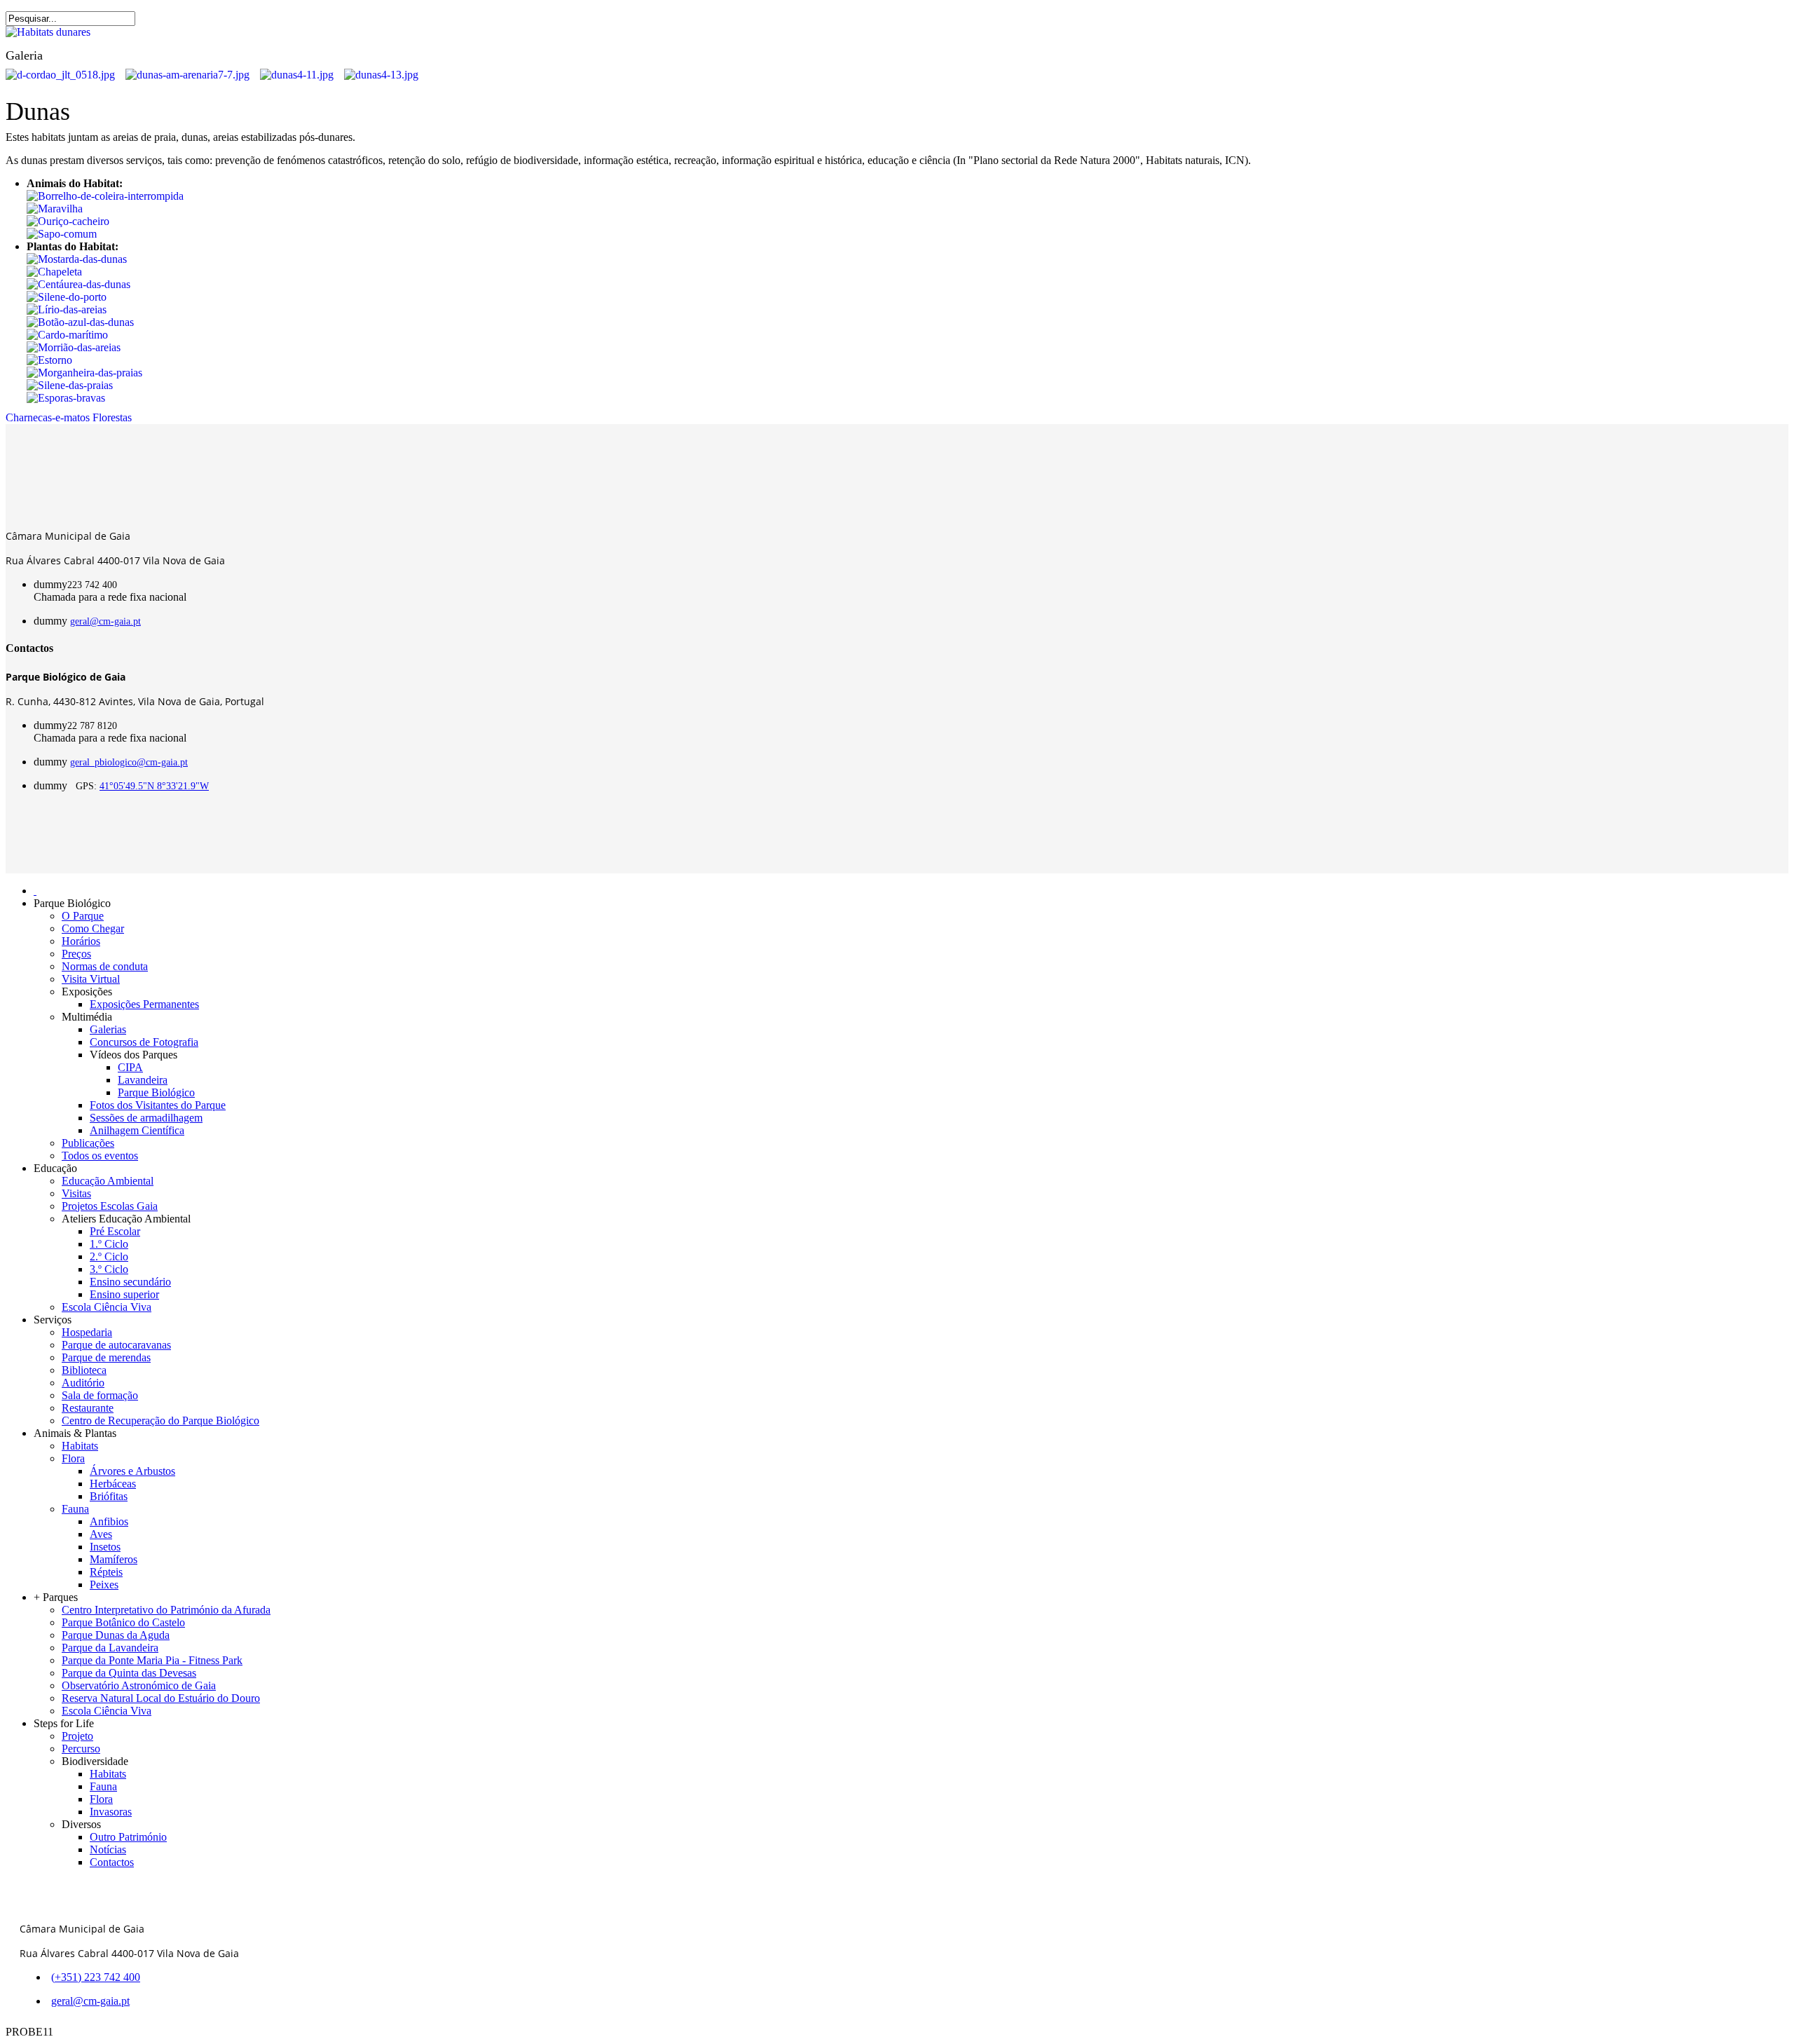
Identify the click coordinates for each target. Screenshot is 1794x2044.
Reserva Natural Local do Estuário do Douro (161, 1698)
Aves (101, 1534)
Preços (76, 954)
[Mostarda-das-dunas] (77, 259)
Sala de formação (100, 1395)
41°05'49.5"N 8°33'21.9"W (154, 786)
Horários (81, 941)
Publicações (88, 1143)
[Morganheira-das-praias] (84, 373)
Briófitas (109, 1496)
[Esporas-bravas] (66, 398)
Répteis (106, 1572)
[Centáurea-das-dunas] (78, 284)
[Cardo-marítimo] (67, 335)
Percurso (81, 1749)
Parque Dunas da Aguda (116, 1635)
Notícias (108, 1849)
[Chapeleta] (54, 272)
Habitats (80, 1446)
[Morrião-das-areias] (74, 347)
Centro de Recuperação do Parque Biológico (160, 1420)
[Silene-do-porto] (67, 297)
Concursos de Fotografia (144, 1042)
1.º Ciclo (109, 1244)
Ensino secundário (130, 1282)
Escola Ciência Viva (107, 1307)
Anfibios (109, 1521)
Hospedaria (87, 1332)
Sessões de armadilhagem (146, 1118)
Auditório (83, 1383)
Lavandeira (143, 1080)
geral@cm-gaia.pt (105, 621)
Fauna (75, 1509)
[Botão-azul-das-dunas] (80, 322)
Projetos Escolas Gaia (110, 1206)
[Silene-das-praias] (70, 385)
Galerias (108, 1029)
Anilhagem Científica (137, 1130)
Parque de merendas (106, 1357)
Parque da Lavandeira (110, 1648)
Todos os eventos (100, 1156)
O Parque (83, 916)
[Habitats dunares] (48, 32)
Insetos (105, 1547)
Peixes (104, 1585)
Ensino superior (124, 1294)
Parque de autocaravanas (116, 1345)
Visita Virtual (91, 979)
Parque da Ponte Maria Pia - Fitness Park (152, 1660)
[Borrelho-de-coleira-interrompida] (105, 196)
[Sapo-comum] (62, 234)
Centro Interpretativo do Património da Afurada (166, 1610)
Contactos (112, 1862)
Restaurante (88, 1408)
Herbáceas (113, 1484)
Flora (73, 1458)
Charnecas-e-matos (48, 417)
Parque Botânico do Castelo (123, 1622)
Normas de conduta (105, 966)
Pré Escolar (115, 1231)
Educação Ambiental (108, 1181)
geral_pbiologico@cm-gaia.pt (129, 762)
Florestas (112, 417)
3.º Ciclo (109, 1269)
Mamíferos (114, 1559)
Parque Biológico (156, 1092)
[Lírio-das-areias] (67, 309)
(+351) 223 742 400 (96, 1977)
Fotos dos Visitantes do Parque (158, 1105)
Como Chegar (93, 928)
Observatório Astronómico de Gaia (139, 1685)
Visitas (76, 1193)
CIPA (130, 1067)
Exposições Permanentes (144, 1004)
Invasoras (111, 1812)
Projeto (77, 1736)
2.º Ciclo (109, 1256)
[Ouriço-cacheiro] (68, 221)
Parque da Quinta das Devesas (129, 1673)
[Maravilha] (55, 209)
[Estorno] (49, 360)
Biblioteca (84, 1370)
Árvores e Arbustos (132, 1471)
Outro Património (128, 1837)
